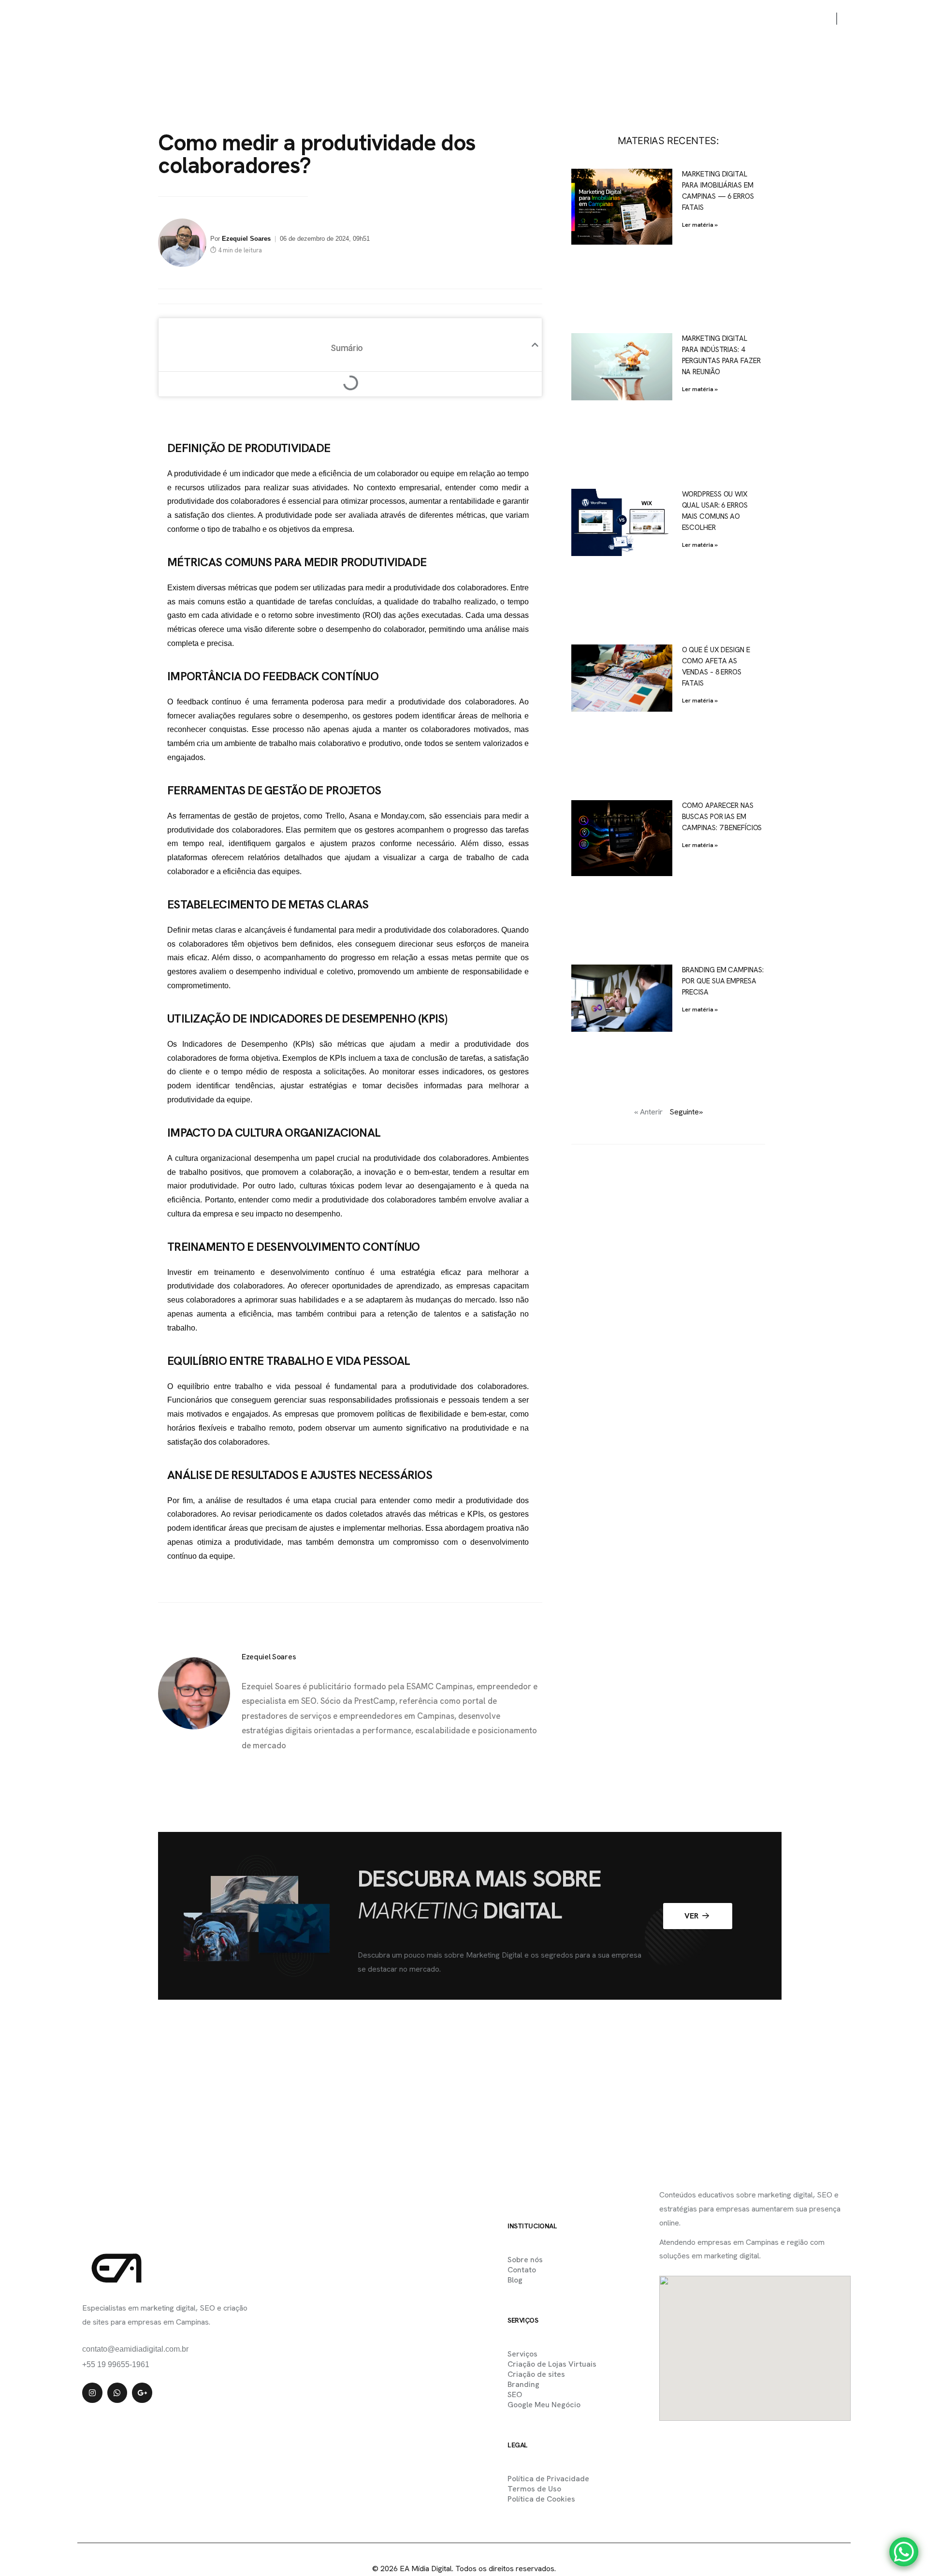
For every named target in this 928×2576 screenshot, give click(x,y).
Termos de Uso (534, 2489)
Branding (523, 2384)
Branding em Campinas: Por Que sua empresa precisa (723, 981)
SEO (515, 2394)
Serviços (483, 19)
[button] (535, 345)
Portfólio (428, 19)
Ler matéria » (700, 225)
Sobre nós (624, 19)
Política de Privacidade (548, 2479)
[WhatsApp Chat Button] (904, 2552)
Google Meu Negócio (544, 2405)
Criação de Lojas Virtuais (552, 2364)
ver (692, 1916)
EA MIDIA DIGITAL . (443, 2548)
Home (380, 19)
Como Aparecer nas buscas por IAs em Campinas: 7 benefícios (722, 817)
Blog (725, 19)
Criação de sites (536, 2374)
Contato (679, 19)
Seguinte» (686, 1112)
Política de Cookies (541, 2499)
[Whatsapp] (117, 2393)
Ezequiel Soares (246, 239)
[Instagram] (92, 2393)
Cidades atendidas (552, 19)
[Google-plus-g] (142, 2393)
